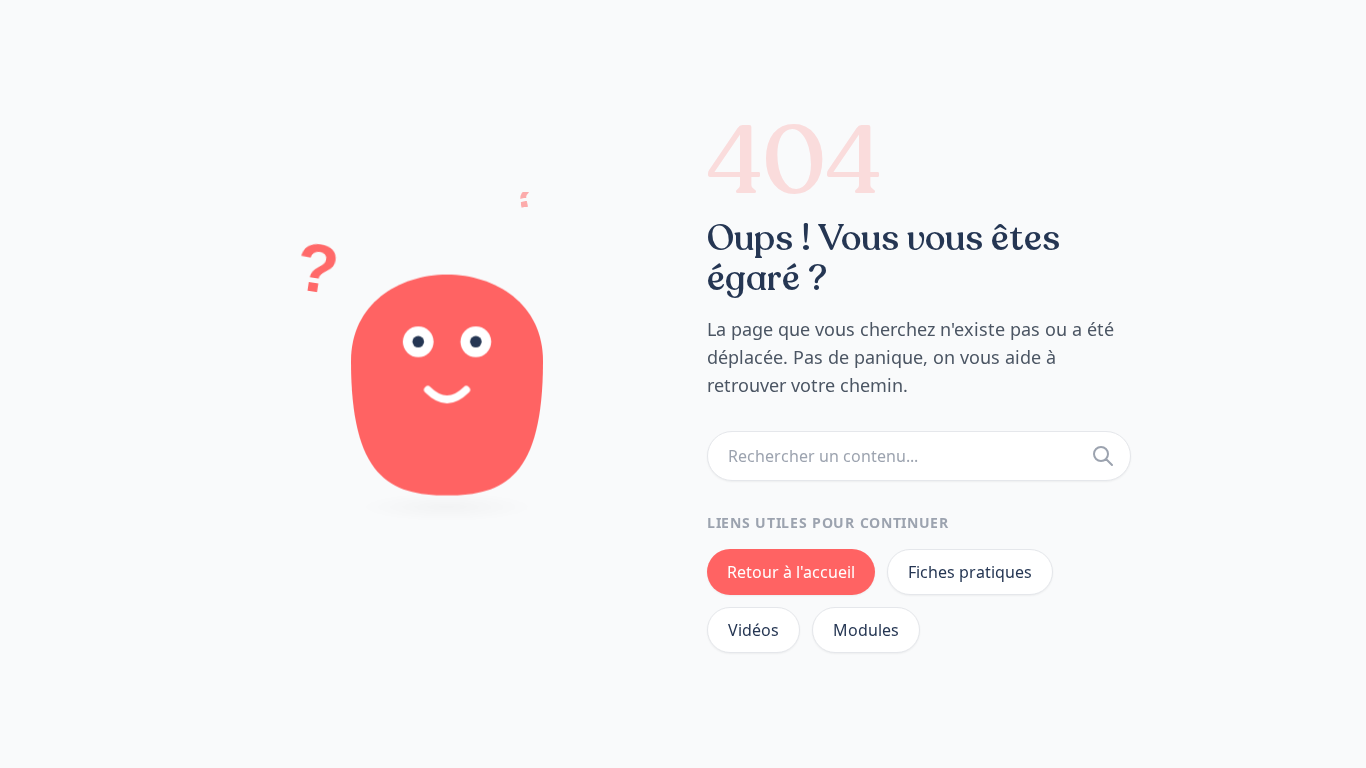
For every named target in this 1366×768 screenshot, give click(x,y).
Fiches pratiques (970, 572)
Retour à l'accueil (791, 572)
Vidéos (753, 630)
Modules (866, 630)
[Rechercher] (1103, 456)
